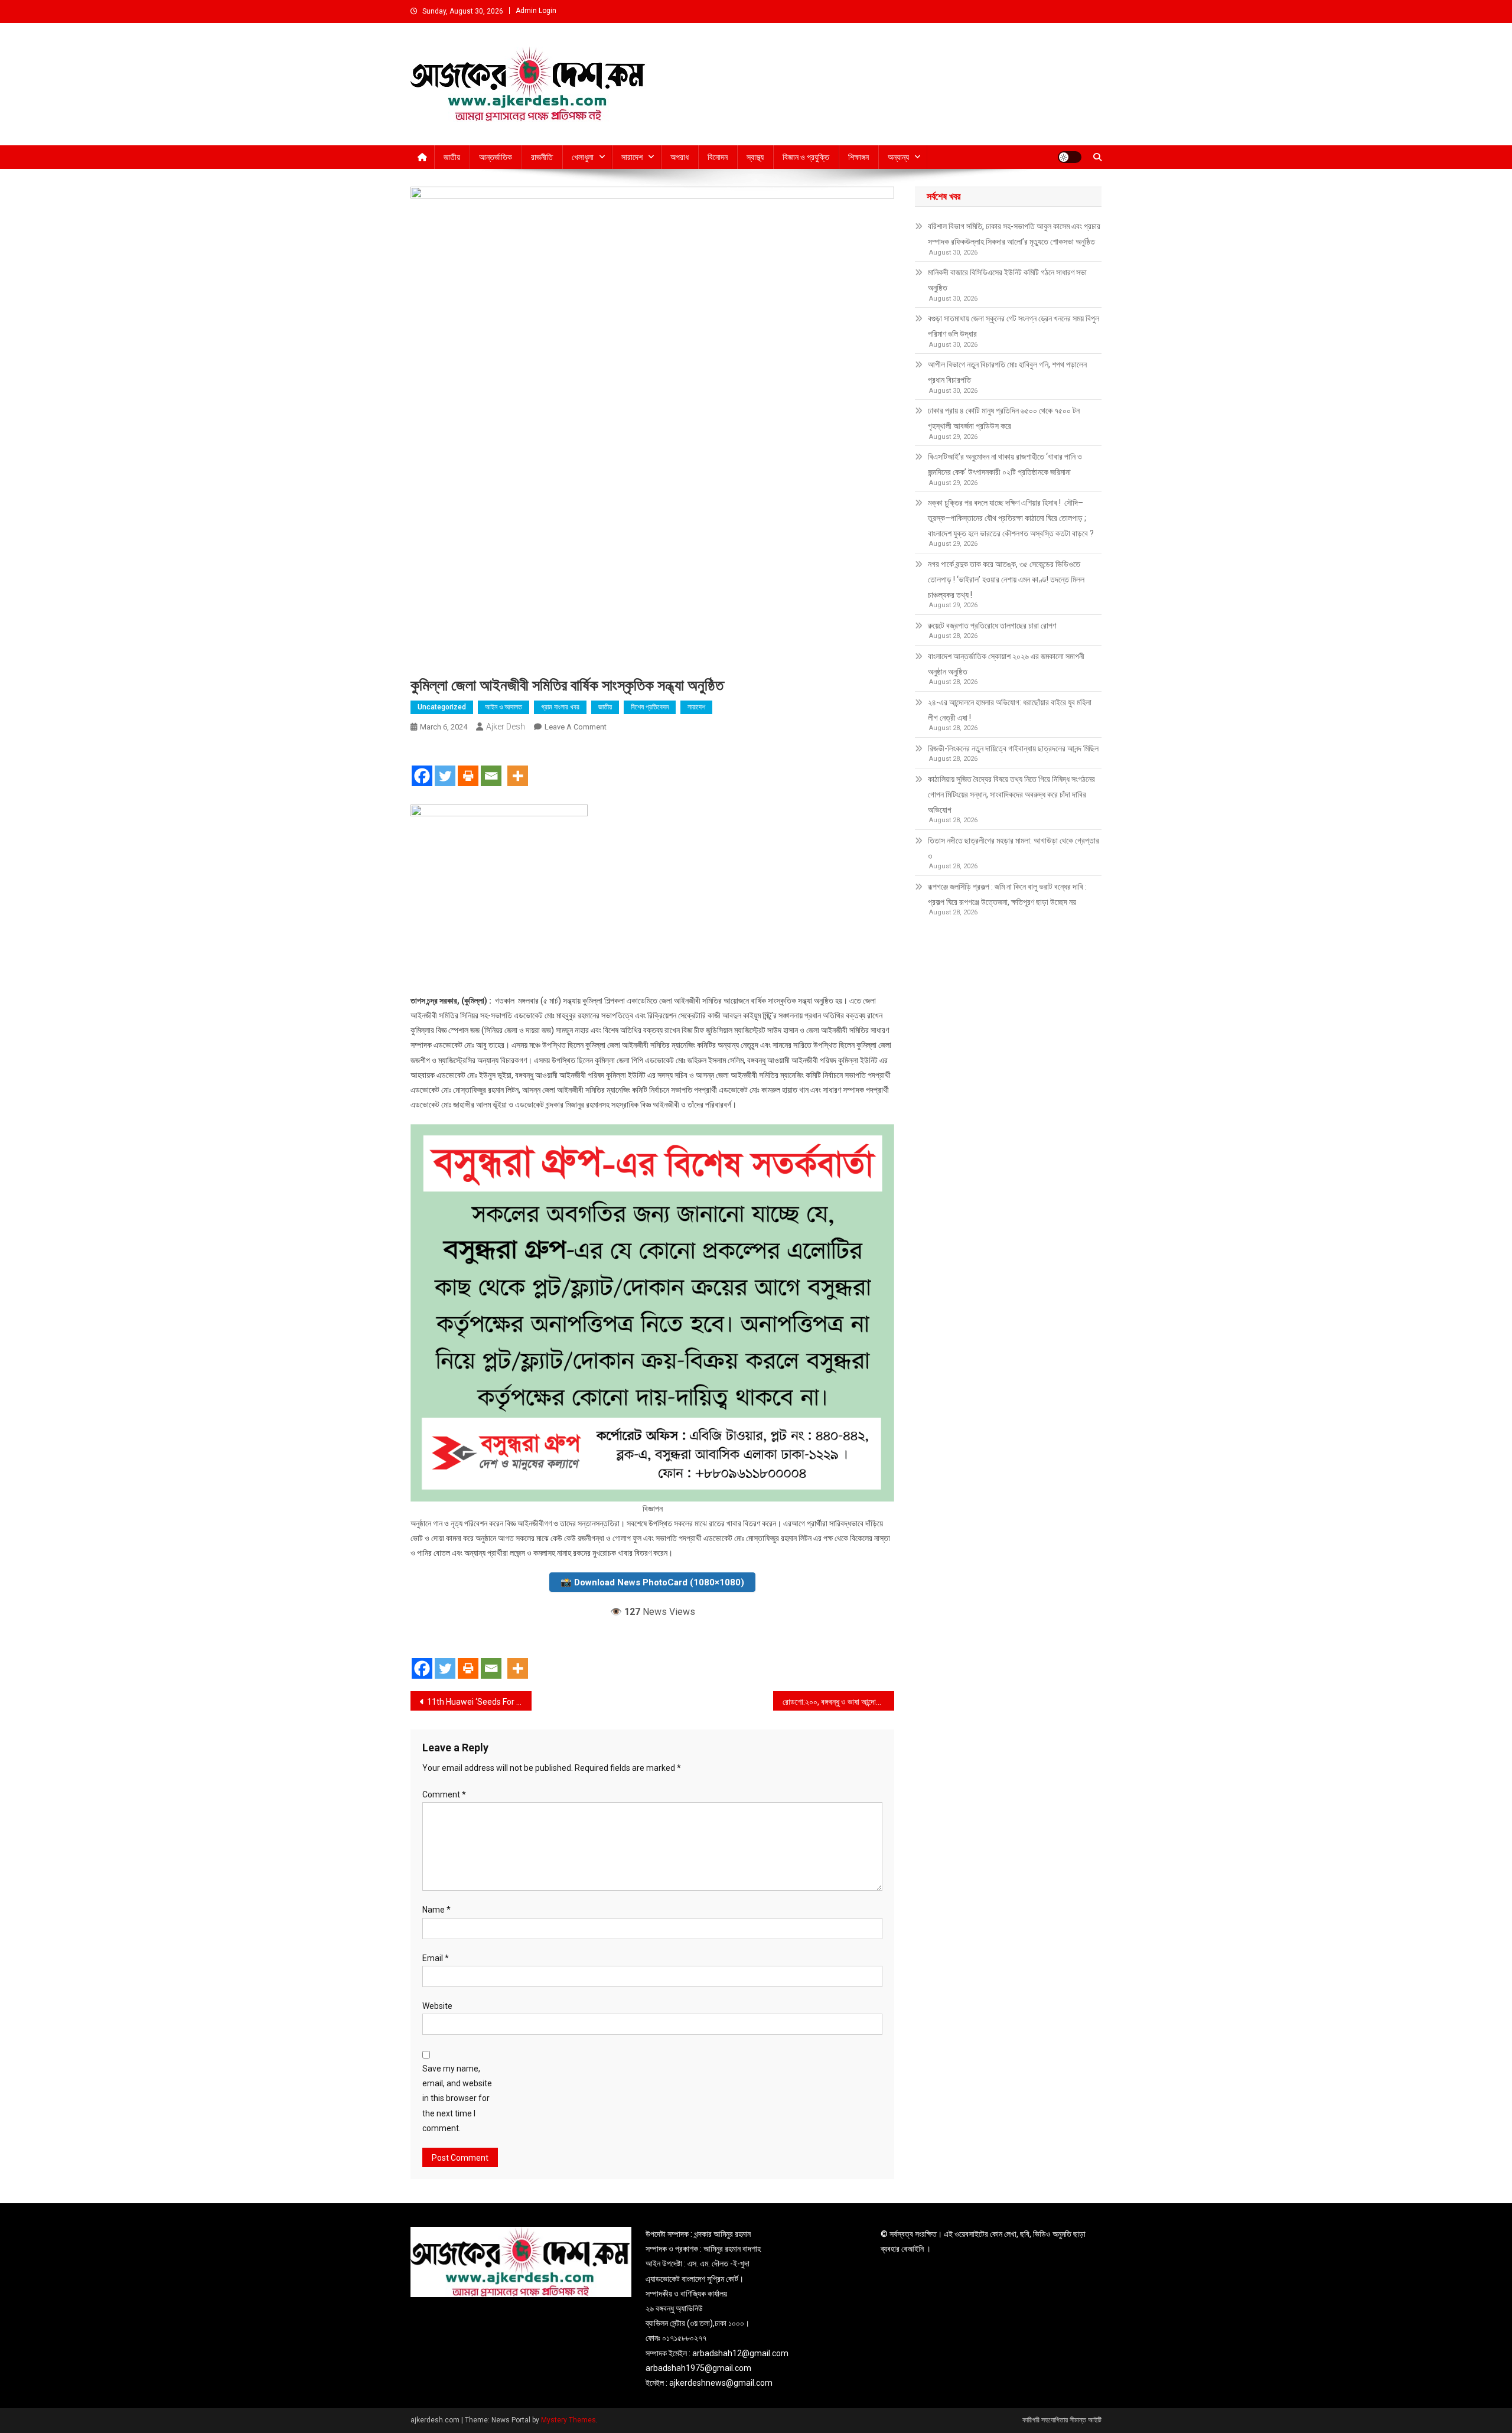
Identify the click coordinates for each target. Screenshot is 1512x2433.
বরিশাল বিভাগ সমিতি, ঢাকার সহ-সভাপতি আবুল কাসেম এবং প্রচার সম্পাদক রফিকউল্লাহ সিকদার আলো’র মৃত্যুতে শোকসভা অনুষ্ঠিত (1014, 234)
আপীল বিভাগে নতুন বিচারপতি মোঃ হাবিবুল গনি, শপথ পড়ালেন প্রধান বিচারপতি (1007, 372)
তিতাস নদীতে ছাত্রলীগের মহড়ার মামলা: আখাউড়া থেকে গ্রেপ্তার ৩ (1014, 848)
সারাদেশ (632, 157)
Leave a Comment (576, 727)
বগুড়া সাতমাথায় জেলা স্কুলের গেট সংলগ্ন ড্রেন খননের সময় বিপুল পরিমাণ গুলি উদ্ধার (1014, 326)
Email (436, 1958)
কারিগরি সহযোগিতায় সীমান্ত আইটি (1062, 2420)
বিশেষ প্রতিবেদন (650, 707)
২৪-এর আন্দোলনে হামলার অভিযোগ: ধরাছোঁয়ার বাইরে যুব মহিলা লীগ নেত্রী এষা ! (1010, 710)
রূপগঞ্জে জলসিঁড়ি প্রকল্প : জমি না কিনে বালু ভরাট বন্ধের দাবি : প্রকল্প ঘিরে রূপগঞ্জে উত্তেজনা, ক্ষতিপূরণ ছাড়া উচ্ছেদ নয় (1007, 894)
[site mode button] (1070, 157)
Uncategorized (442, 707)
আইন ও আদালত (504, 707)
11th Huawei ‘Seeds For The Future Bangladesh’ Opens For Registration (479, 1702)
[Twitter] (445, 766)
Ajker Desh (506, 727)
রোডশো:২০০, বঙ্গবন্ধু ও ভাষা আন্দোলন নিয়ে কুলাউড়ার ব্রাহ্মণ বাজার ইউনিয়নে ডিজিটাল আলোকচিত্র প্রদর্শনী (838, 1702)
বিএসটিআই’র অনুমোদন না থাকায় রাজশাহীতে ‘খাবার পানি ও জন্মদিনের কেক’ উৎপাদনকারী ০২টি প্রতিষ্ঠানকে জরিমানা (1005, 464)
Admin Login (536, 11)
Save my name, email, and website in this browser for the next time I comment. (457, 2098)
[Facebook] (422, 766)
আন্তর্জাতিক (496, 157)
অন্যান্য (898, 157)
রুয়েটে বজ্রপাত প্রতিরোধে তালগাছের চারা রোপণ (992, 626)
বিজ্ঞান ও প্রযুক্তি (806, 157)
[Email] (491, 766)
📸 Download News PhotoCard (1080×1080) (652, 1582)
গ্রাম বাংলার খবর (560, 707)
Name (436, 1910)
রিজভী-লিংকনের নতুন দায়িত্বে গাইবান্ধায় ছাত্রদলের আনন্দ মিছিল (1013, 748)
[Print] (468, 766)
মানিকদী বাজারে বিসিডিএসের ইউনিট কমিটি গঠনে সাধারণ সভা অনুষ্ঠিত (1007, 280)
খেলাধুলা (583, 157)
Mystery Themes (568, 2420)
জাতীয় (452, 157)
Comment (444, 1794)
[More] (518, 766)
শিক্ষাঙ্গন (858, 157)
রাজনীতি (542, 157)
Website (437, 2006)
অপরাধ (680, 157)
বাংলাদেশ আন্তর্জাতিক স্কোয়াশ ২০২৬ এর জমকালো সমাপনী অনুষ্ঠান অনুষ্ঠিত (1006, 664)
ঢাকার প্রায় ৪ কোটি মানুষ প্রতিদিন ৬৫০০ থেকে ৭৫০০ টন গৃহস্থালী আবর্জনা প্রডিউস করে (1004, 418)
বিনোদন (718, 157)
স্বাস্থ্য (755, 157)
